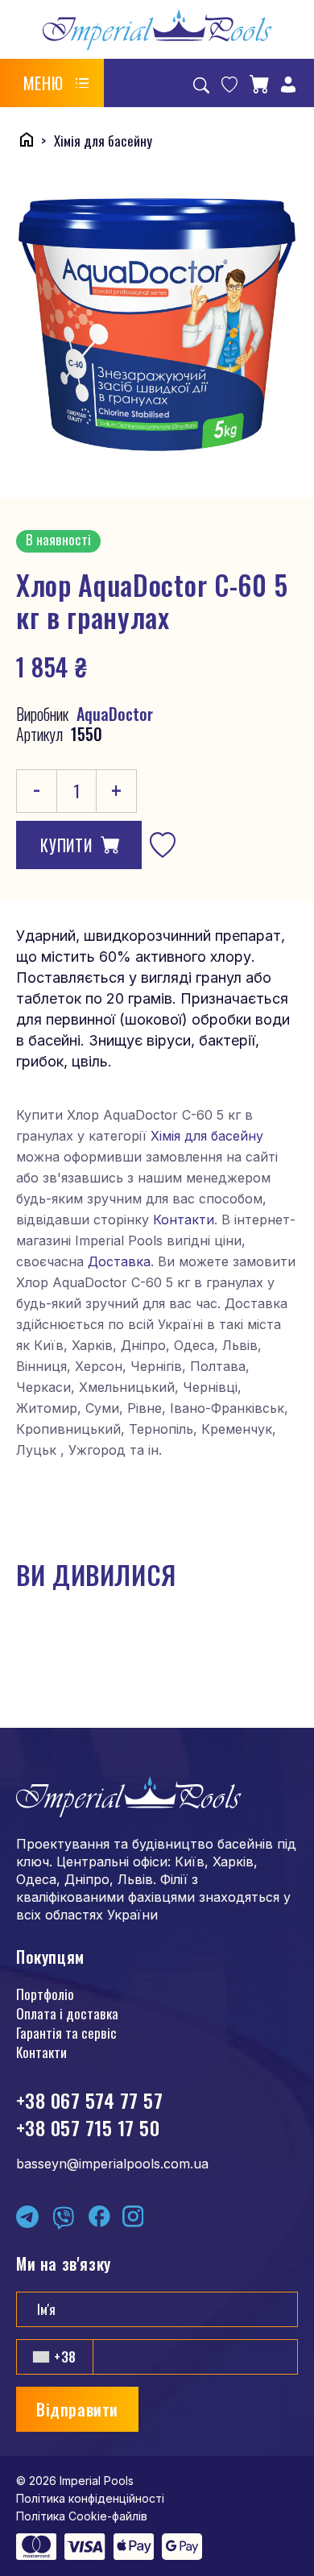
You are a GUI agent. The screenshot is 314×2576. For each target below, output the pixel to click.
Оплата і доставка (67, 2013)
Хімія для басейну (207, 1136)
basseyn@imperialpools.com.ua (112, 2164)
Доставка (119, 1261)
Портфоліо (45, 1994)
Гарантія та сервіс (66, 2033)
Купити (66, 845)
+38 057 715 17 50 (88, 2127)
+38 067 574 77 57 (89, 2100)
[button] (56, 83)
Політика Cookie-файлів (82, 2516)
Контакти (184, 1220)
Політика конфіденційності (90, 2498)
